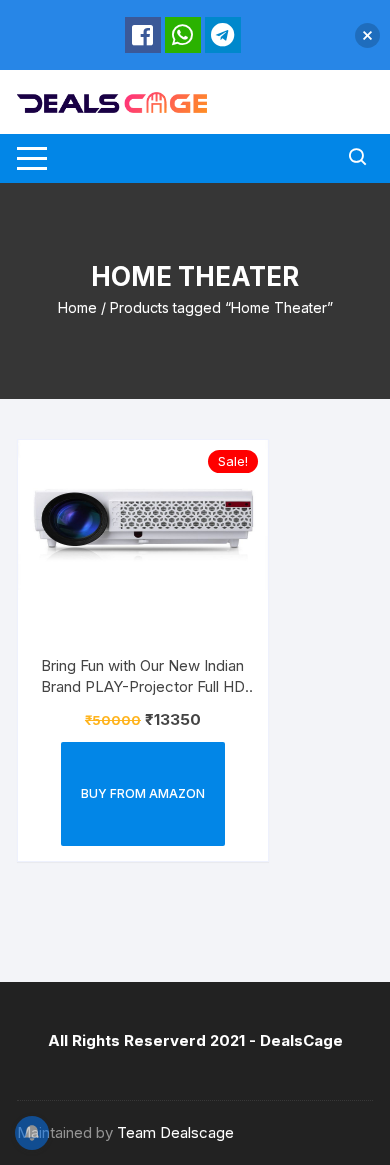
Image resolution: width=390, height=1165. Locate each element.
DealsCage (301, 1040)
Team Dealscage (175, 1132)
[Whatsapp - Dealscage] (183, 35)
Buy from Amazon (143, 793)
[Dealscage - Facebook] (143, 35)
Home (77, 307)
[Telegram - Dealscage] (223, 35)
